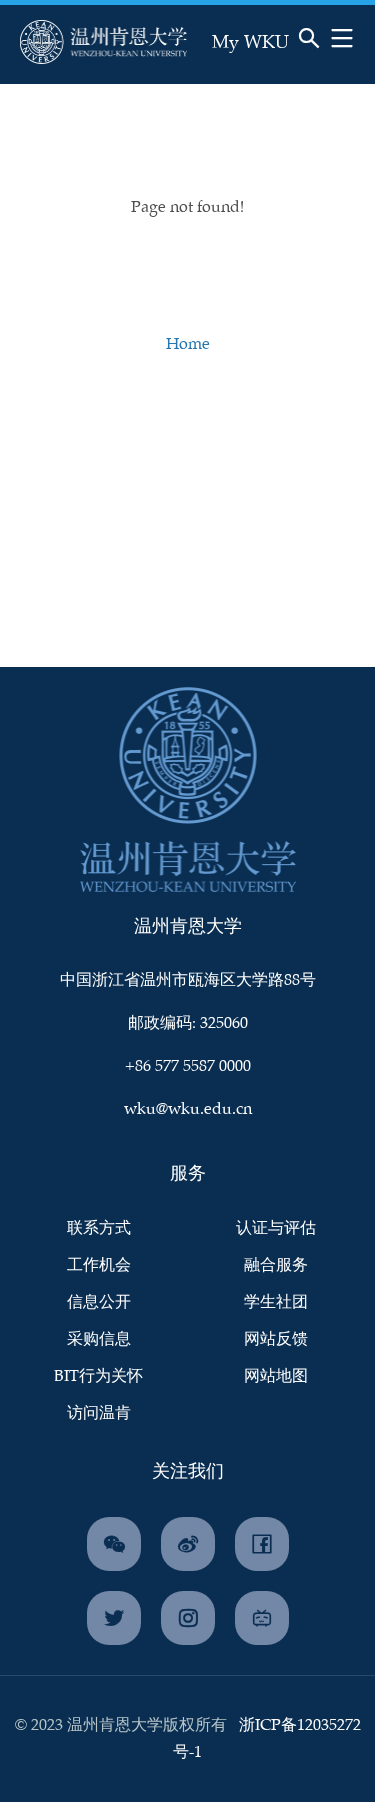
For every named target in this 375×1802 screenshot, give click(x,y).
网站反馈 (276, 1339)
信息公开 (99, 1302)
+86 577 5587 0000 (188, 1066)
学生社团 (276, 1302)
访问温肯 (99, 1413)
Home (188, 344)
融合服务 (276, 1265)
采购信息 (99, 1339)
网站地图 (276, 1376)
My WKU (250, 43)
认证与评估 (276, 1228)
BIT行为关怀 (98, 1376)
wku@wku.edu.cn (188, 1109)
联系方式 (99, 1228)
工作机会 (99, 1265)
